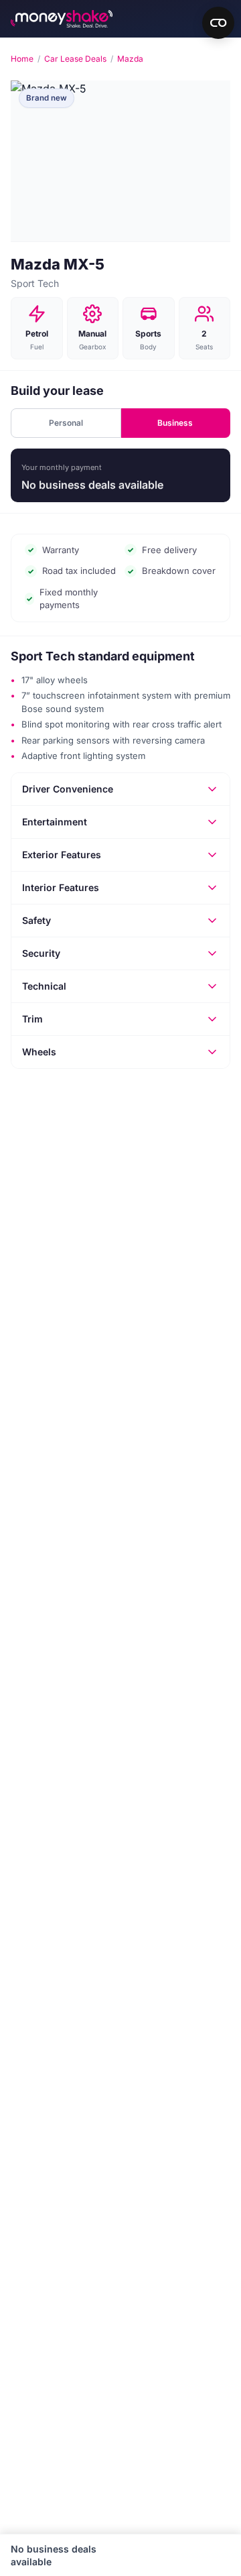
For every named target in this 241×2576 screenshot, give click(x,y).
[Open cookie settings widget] (218, 23)
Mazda (130, 59)
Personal (66, 423)
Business (175, 423)
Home (22, 59)
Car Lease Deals (75, 59)
